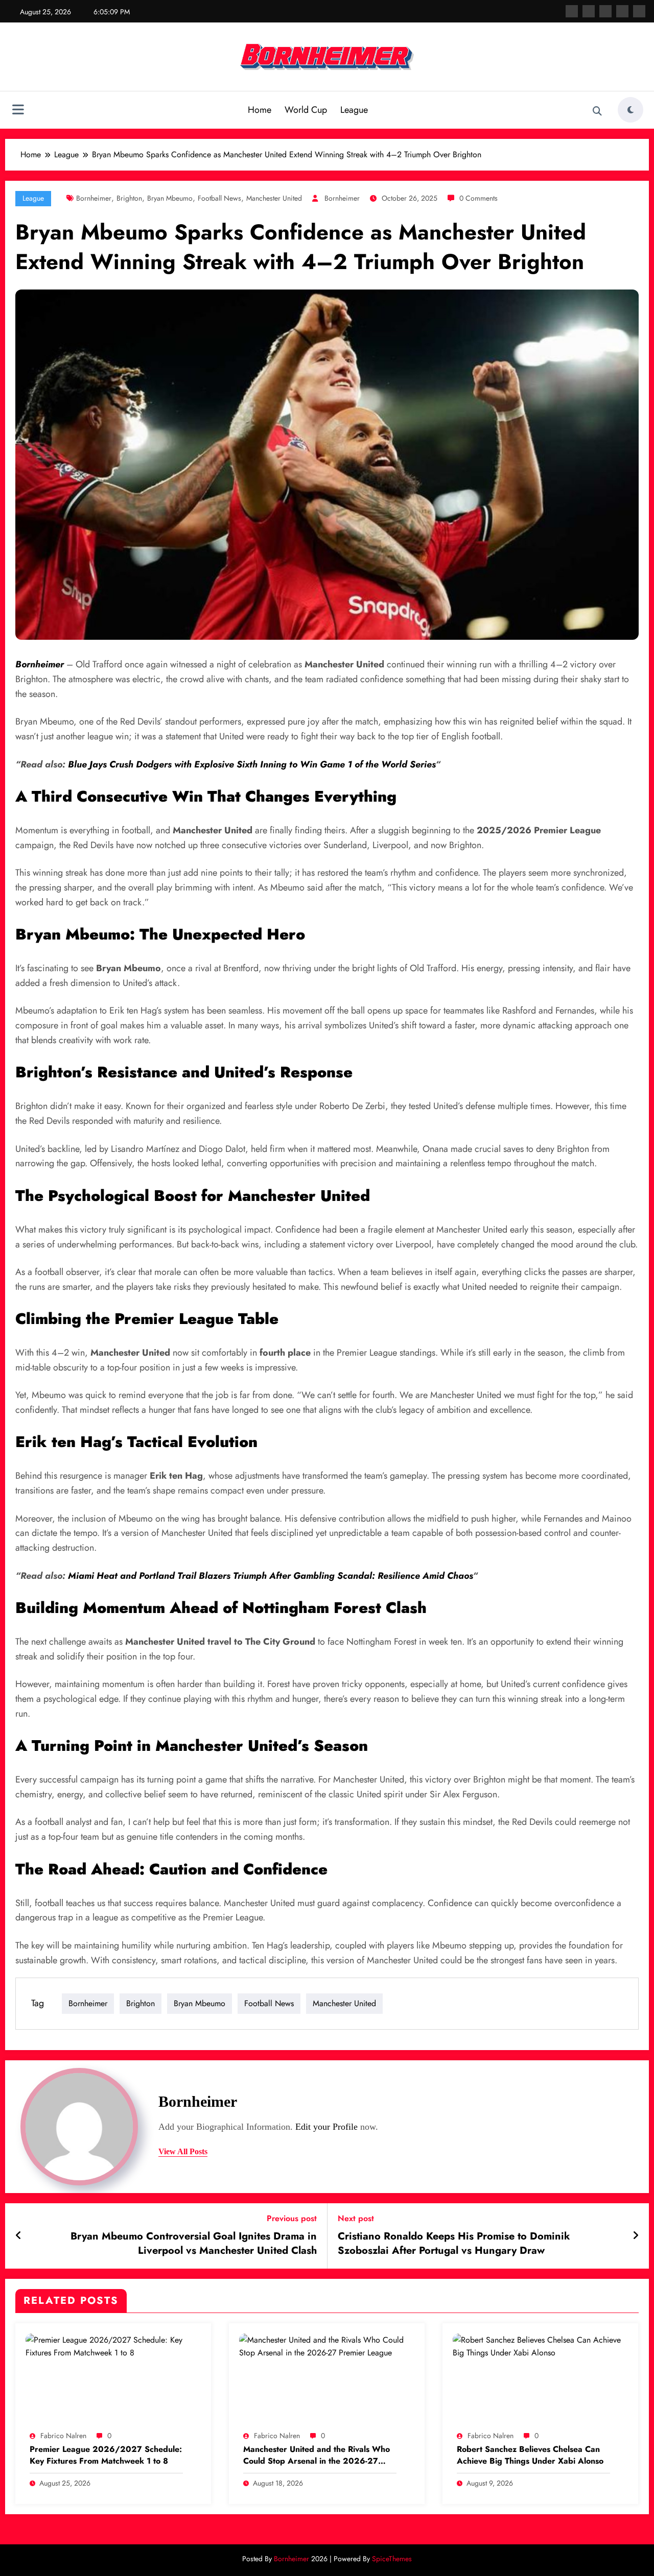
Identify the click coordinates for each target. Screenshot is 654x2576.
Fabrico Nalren (63, 2436)
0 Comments (478, 198)
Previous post (292, 2218)
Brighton (129, 198)
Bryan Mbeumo (170, 198)
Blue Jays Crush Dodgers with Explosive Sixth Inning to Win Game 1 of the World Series (252, 764)
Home (260, 110)
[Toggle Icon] (18, 111)
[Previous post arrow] (19, 2236)
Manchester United (274, 198)
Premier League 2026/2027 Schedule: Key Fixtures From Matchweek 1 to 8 (106, 2455)
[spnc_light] (630, 110)
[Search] (597, 111)
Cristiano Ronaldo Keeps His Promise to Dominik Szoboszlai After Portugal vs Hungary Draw (454, 2244)
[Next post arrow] (636, 2236)
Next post (356, 2218)
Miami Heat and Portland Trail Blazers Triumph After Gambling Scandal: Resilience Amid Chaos (270, 1576)
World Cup (306, 110)
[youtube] (639, 11)
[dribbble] (605, 11)
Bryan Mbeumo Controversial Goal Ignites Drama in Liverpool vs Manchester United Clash (194, 2244)
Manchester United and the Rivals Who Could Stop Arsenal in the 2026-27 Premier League (317, 2455)
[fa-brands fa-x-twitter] (589, 11)
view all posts (183, 2151)
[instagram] (622, 11)
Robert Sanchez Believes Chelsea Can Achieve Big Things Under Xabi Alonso (530, 2455)
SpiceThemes (392, 2559)
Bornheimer (94, 198)
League (354, 110)
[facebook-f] (572, 11)
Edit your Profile (326, 2127)
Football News (219, 198)
